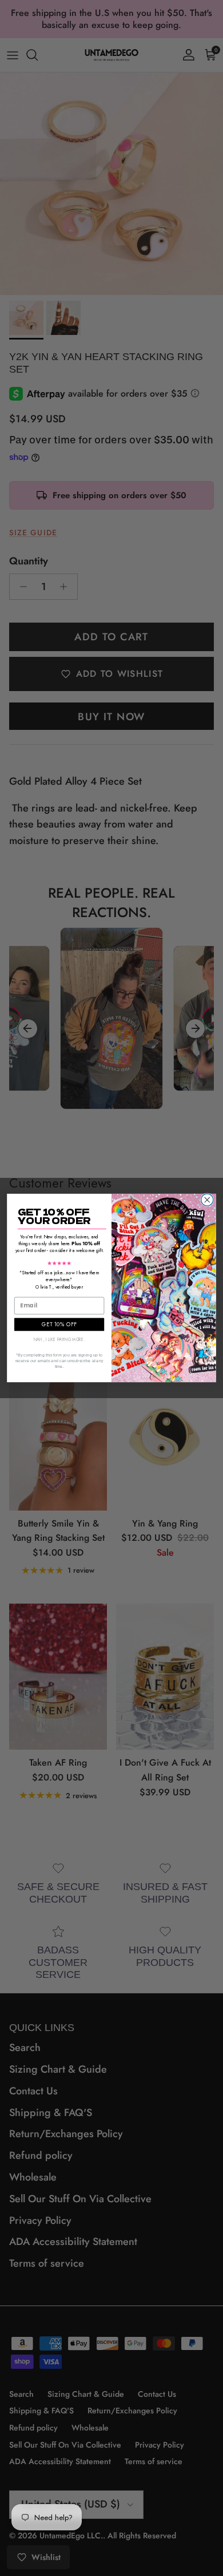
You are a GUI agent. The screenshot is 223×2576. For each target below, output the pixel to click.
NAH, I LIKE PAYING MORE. (59, 1340)
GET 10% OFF (59, 1324)
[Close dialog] (207, 1200)
